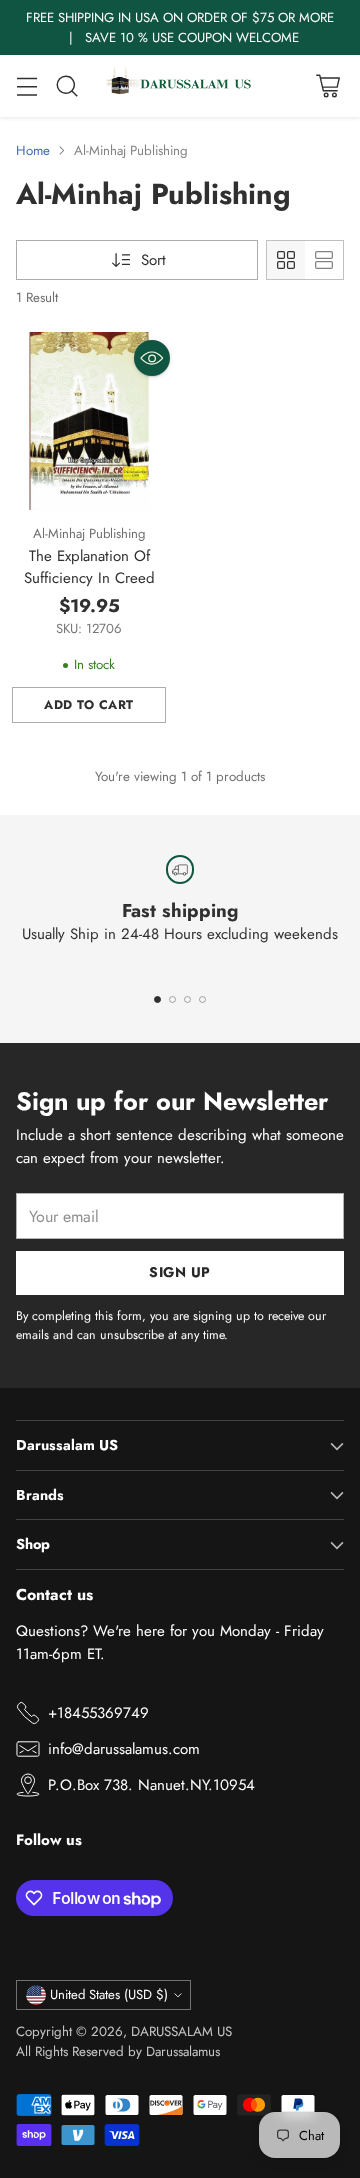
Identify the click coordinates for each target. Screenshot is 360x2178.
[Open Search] (66, 86)
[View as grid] (286, 260)
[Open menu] (26, 86)
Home (33, 150)
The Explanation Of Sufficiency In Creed (89, 567)
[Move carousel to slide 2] (172, 999)
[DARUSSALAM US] (180, 86)
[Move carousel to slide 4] (202, 999)
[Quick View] (152, 358)
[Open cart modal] (327, 86)
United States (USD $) (109, 1994)
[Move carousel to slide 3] (187, 999)
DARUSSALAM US (181, 2031)
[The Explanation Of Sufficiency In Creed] (89, 421)
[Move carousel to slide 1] (157, 999)
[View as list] (324, 260)
